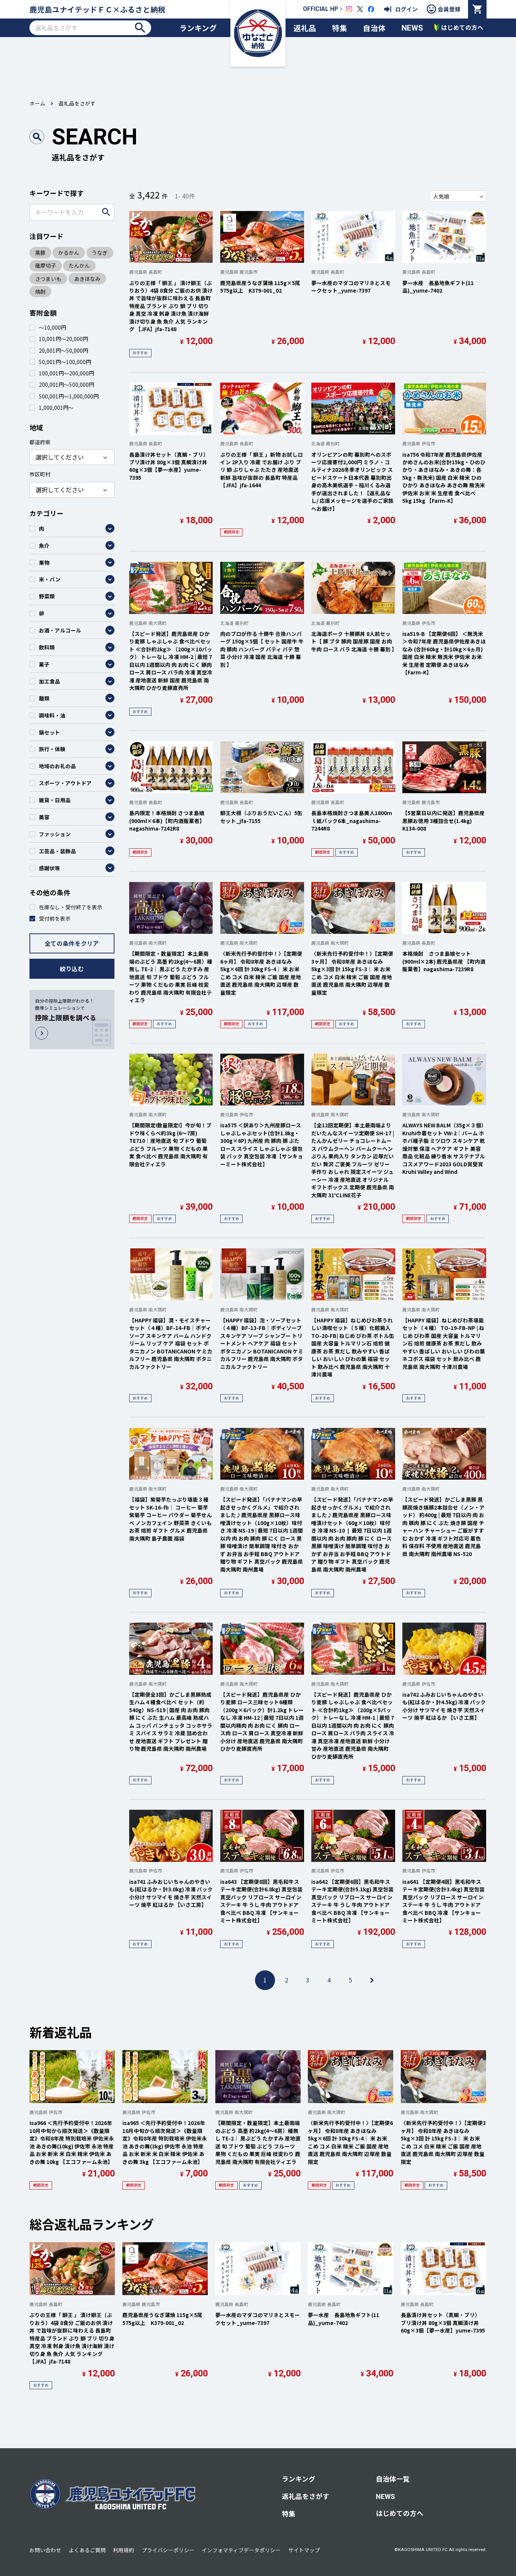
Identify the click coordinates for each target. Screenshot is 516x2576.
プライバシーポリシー (168, 2550)
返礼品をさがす (306, 2496)
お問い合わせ (45, 2550)
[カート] (477, 9)
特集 (340, 28)
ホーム (37, 103)
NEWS (412, 28)
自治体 (374, 28)
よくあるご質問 (87, 2550)
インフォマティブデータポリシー (241, 2550)
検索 (140, 27)
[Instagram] (349, 9)
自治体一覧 (393, 2479)
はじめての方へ (400, 2513)
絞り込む (72, 969)
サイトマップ (304, 2550)
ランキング (198, 28)
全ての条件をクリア (72, 943)
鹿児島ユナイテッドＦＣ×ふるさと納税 (97, 9)
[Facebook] (371, 9)
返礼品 (305, 28)
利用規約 (124, 2550)
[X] (360, 9)
